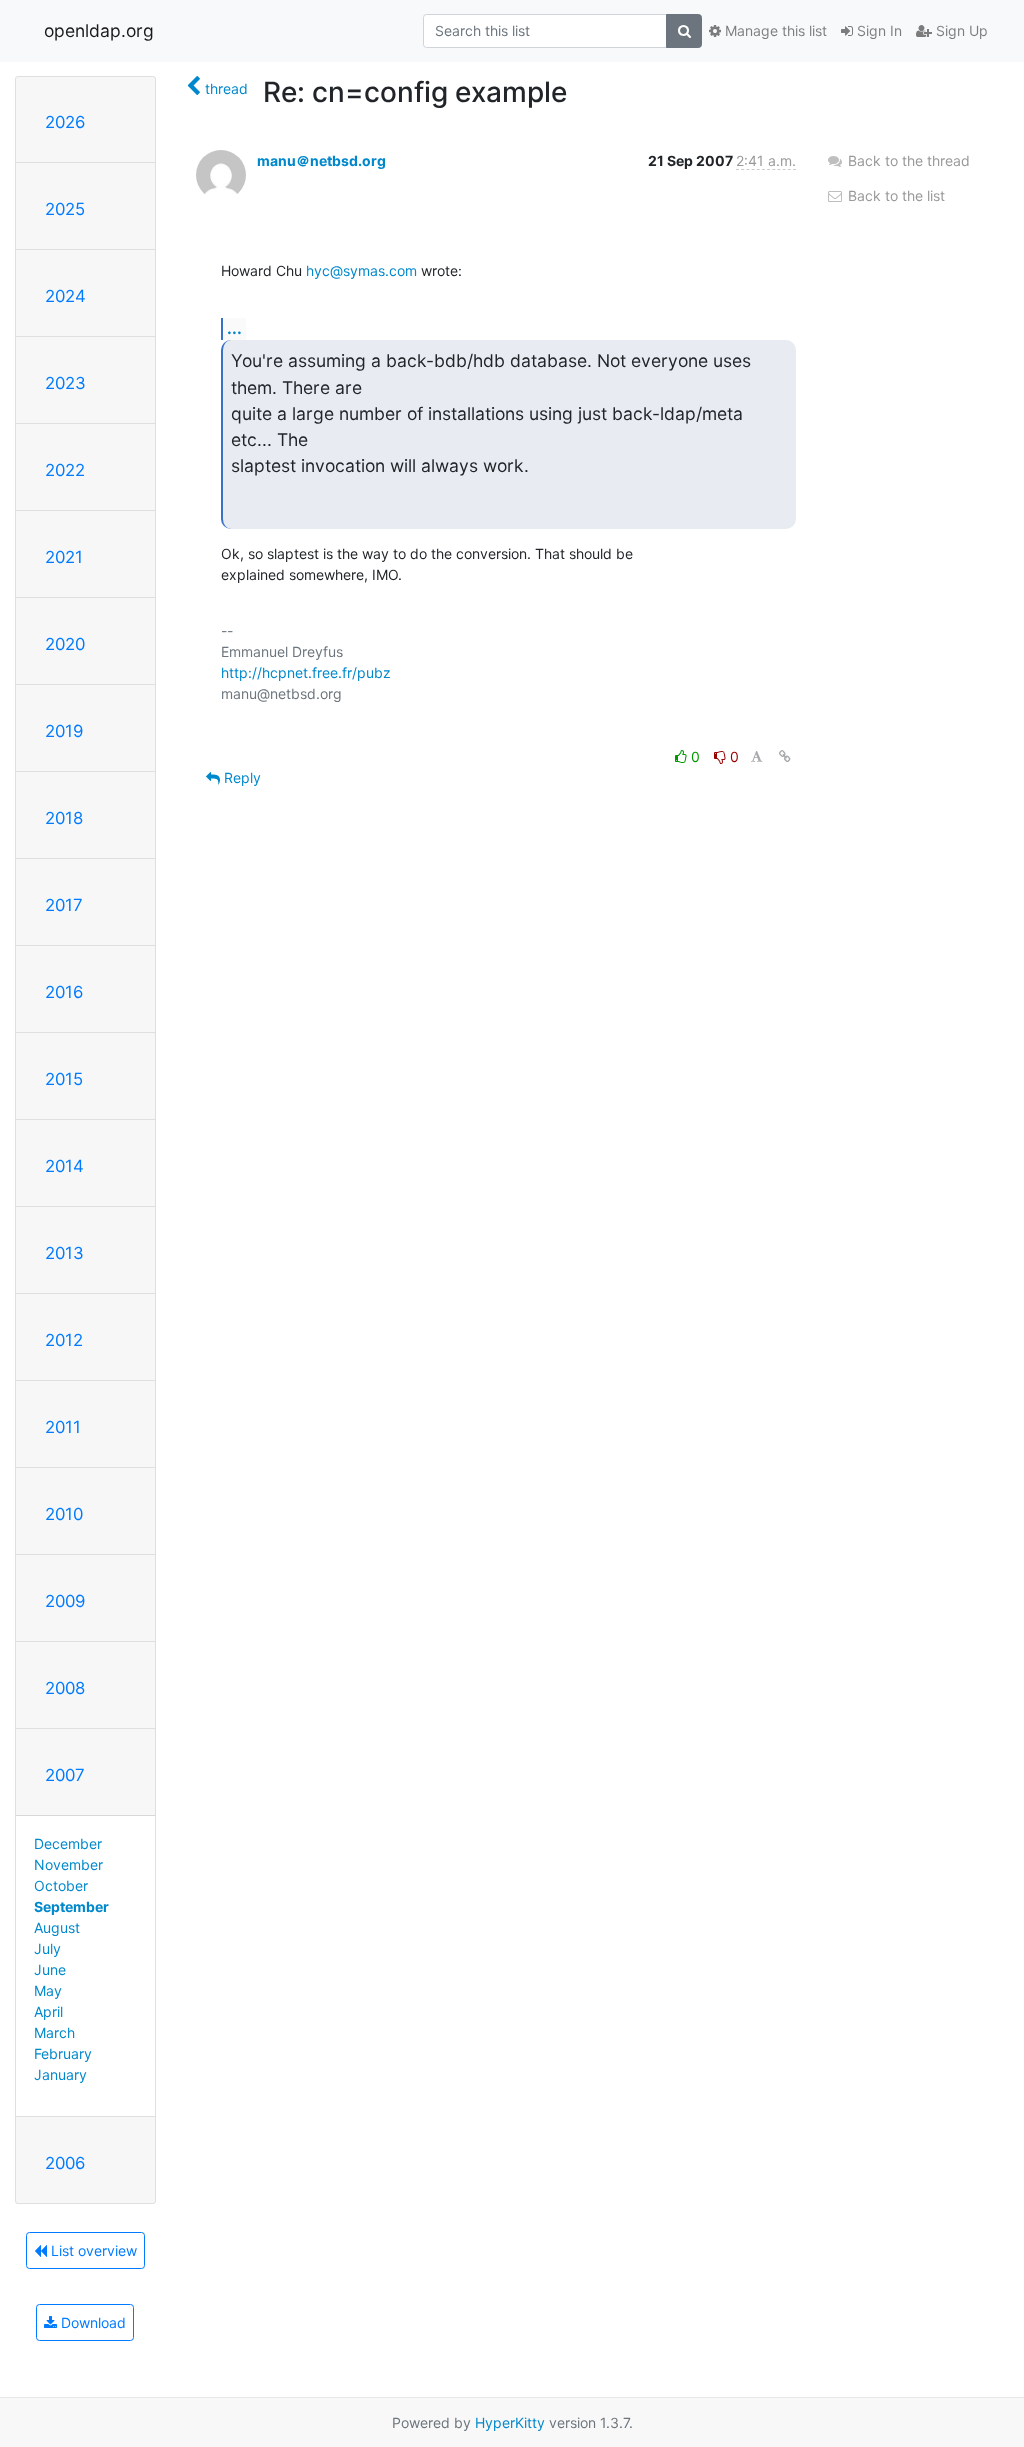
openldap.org (99, 30)
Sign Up (960, 30)
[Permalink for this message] (785, 756)
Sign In (877, 30)
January (60, 2074)
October (61, 1885)
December (68, 1843)
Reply (240, 777)
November (68, 1864)
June (50, 1969)
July (47, 1948)
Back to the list (894, 195)
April (48, 2011)
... (234, 328)
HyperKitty (510, 2422)
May (48, 1990)
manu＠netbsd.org (321, 160)
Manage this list (774, 30)
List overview (92, 2250)
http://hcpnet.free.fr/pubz (306, 672)
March (54, 2032)
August (57, 1927)
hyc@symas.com (361, 270)
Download (91, 2322)
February (63, 2053)
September (71, 1906)
